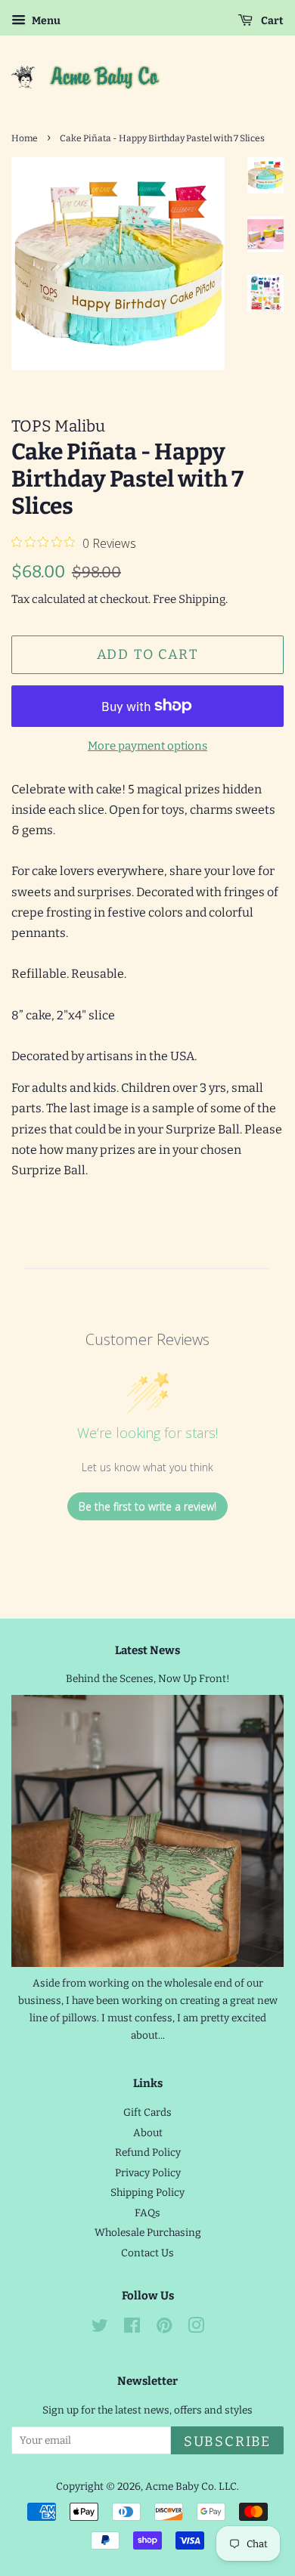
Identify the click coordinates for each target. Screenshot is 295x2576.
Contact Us (147, 2253)
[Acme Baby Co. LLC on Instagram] (196, 2329)
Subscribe (227, 2441)
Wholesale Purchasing (148, 2233)
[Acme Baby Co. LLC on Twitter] (100, 2329)
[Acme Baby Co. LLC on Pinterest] (164, 2329)
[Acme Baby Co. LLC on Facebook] (132, 2329)
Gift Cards (147, 2112)
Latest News (147, 1650)
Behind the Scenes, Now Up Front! (148, 1679)
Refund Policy (148, 2152)
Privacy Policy (148, 2173)
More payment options (147, 746)
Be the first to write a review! (147, 1506)
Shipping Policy (147, 2193)
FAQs (147, 2213)
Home (25, 138)
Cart (271, 21)
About (148, 2133)
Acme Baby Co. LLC (191, 2486)
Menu (45, 21)
